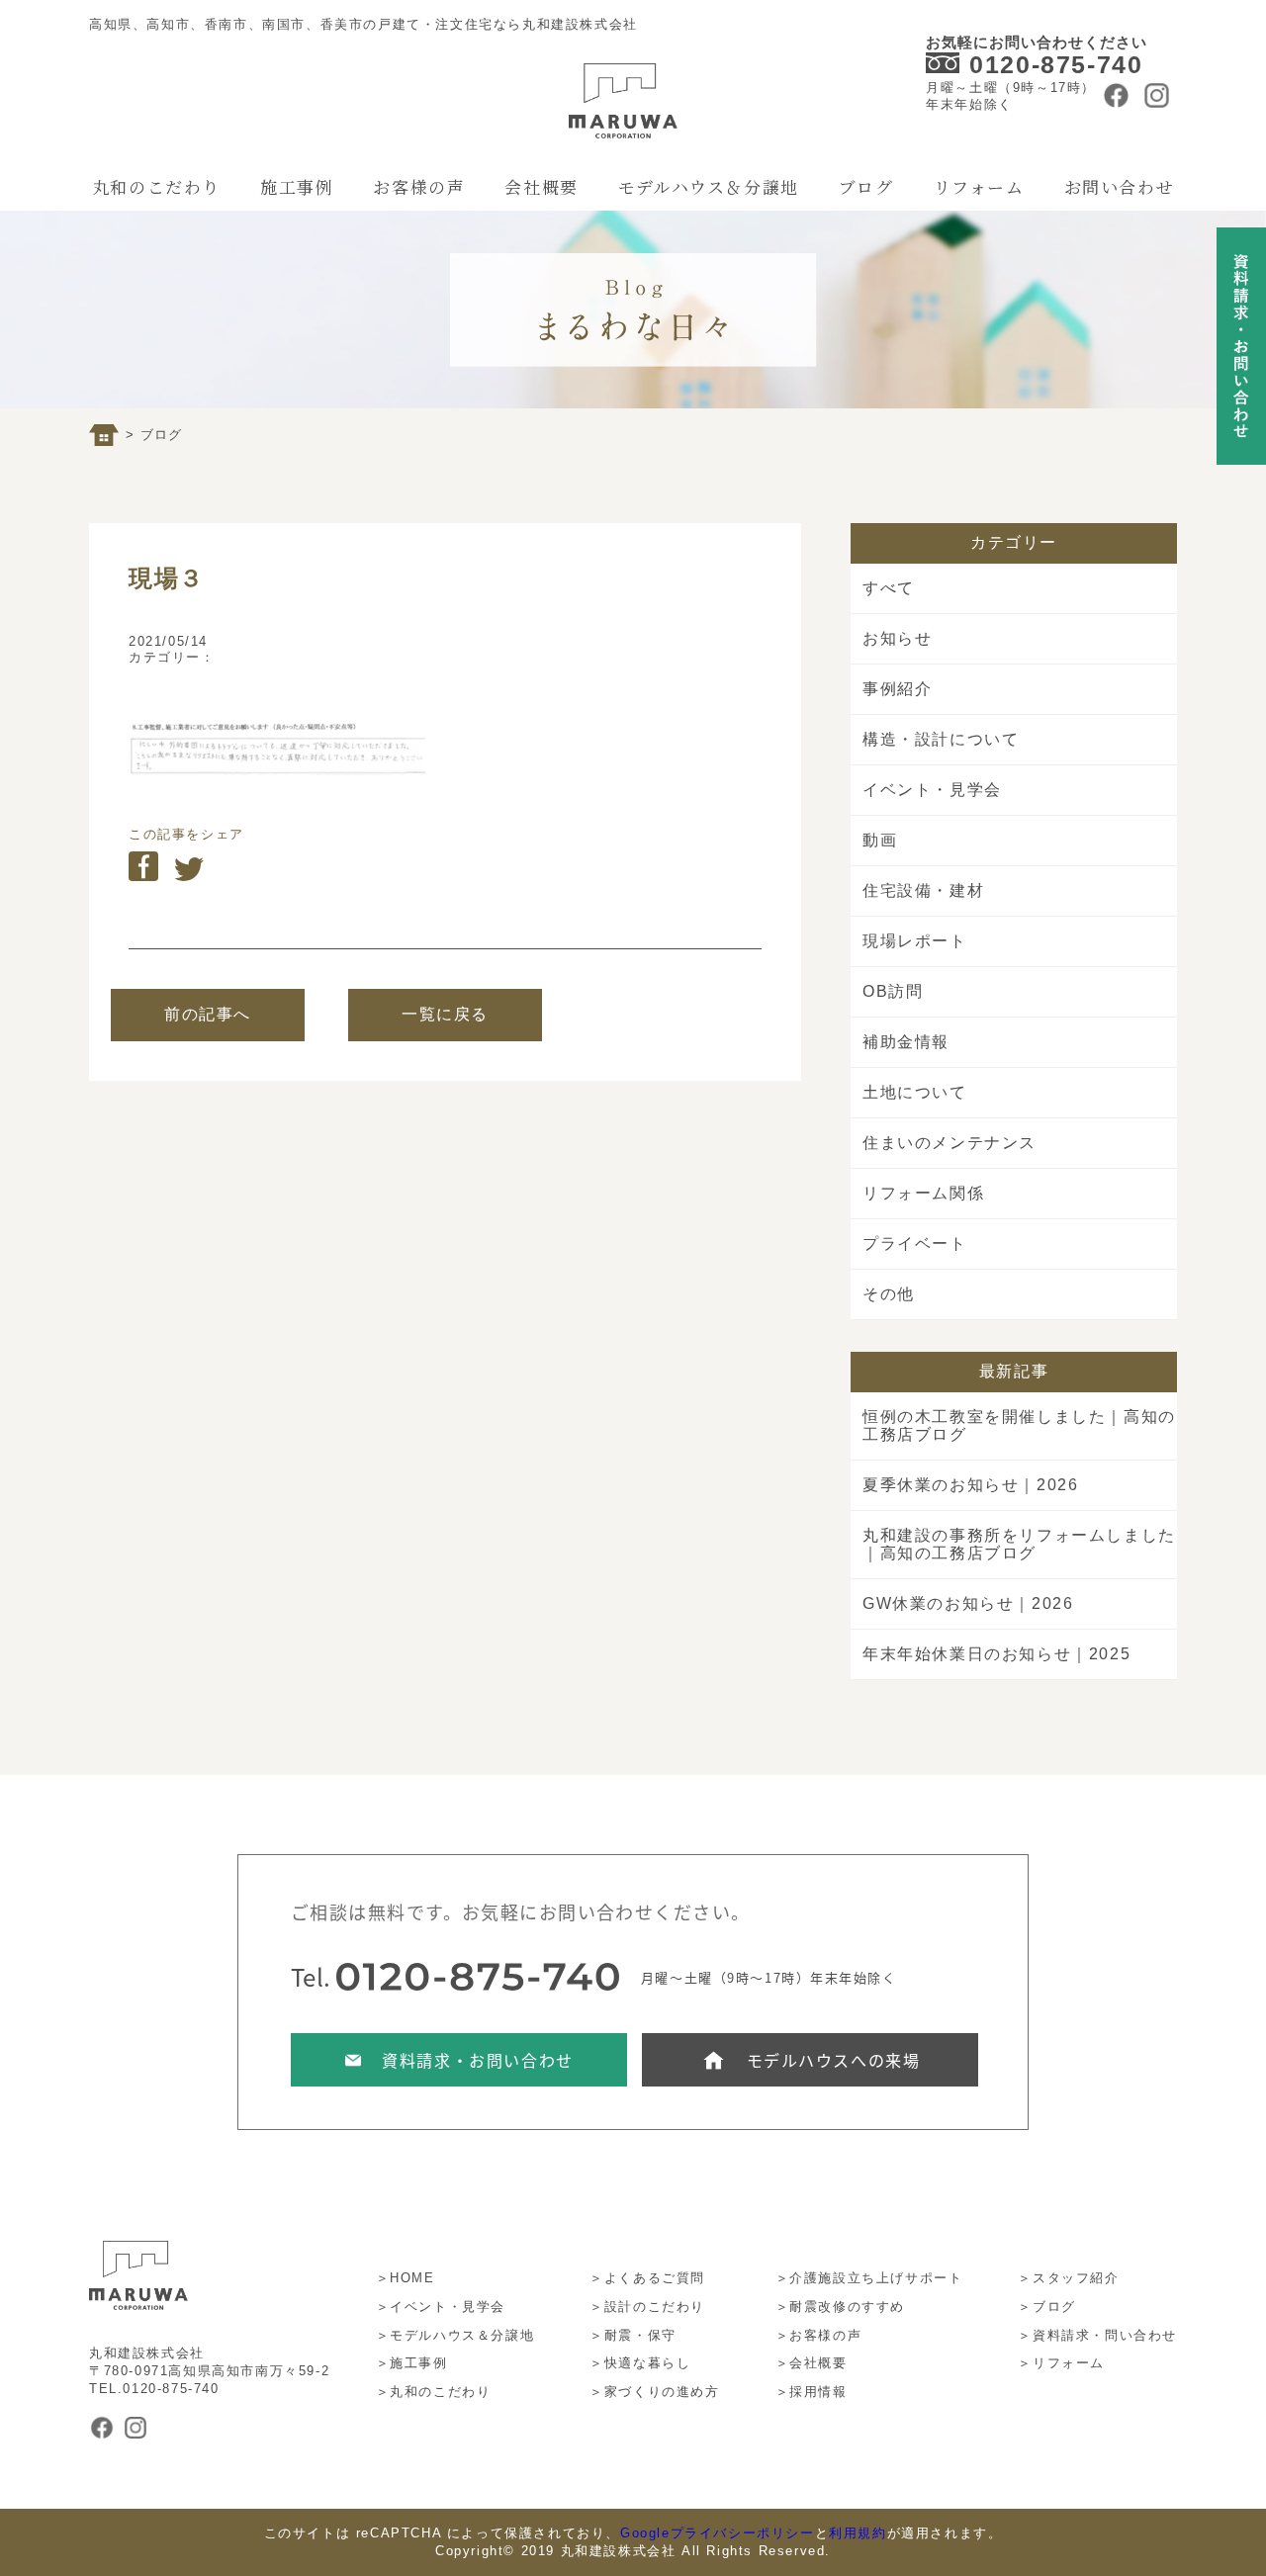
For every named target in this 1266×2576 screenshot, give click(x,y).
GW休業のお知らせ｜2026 (968, 1603)
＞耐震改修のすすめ (840, 2307)
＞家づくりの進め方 (654, 2392)
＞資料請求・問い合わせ (1097, 2335)
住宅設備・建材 (923, 890)
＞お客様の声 (819, 2335)
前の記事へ (208, 1014)
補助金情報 (906, 1042)
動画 (880, 840)
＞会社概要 (812, 2363)
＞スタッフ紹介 (1068, 2278)
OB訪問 (893, 991)
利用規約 (858, 2533)
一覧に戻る (445, 1014)
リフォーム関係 (923, 1193)
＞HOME (406, 2278)
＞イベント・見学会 (441, 2307)
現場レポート (915, 941)
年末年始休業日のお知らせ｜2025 (996, 1654)
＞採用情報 (812, 2392)
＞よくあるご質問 (647, 2278)
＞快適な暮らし (640, 2363)
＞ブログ (1046, 2307)
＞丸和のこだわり (434, 2392)
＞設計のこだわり (647, 2307)
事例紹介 (897, 689)
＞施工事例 (412, 2363)
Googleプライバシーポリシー (718, 2533)
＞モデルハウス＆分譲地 (455, 2335)
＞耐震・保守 (633, 2335)
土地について (915, 1092)
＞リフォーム (1061, 2363)
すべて (889, 588)
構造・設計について (941, 739)
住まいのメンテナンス (949, 1143)
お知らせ (897, 638)
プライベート (915, 1244)
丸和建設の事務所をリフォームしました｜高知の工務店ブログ (1019, 1544)
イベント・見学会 (932, 790)
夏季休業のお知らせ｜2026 (970, 1485)
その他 (889, 1294)
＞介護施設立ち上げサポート (869, 2278)
